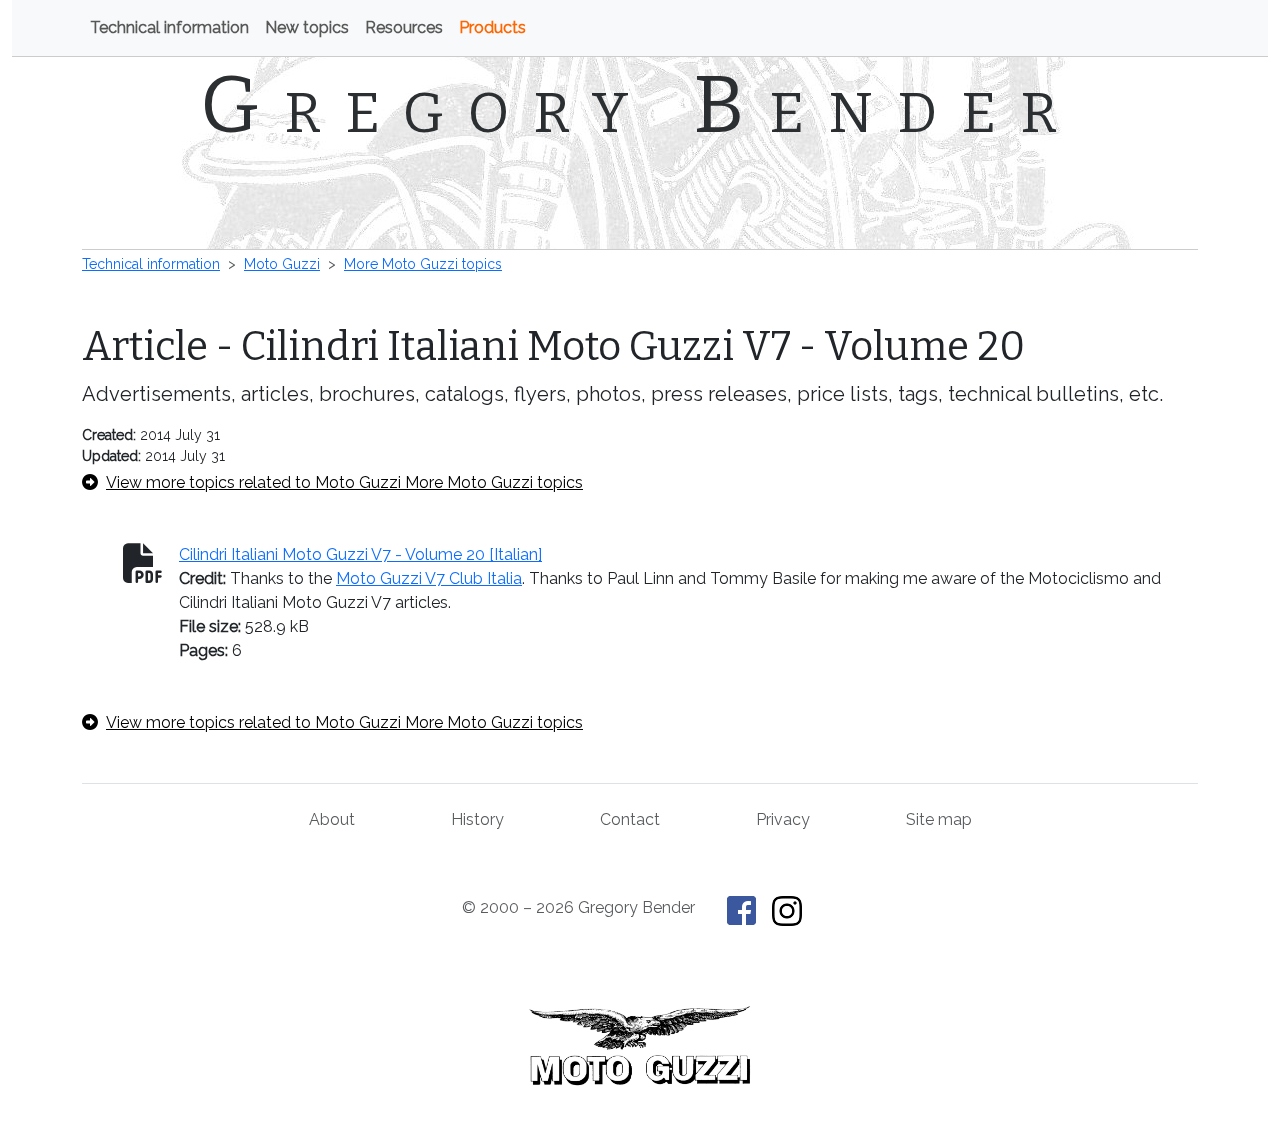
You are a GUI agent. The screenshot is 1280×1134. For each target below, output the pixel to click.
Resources (404, 27)
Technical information (169, 27)
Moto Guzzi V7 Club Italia (429, 578)
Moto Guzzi (282, 264)
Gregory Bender (640, 105)
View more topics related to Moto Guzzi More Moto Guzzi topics (344, 482)
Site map (939, 819)
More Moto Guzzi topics (423, 264)
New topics (307, 27)
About (332, 819)
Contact (630, 819)
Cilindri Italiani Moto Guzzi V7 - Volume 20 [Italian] (360, 554)
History (477, 819)
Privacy (783, 819)
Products (492, 27)
